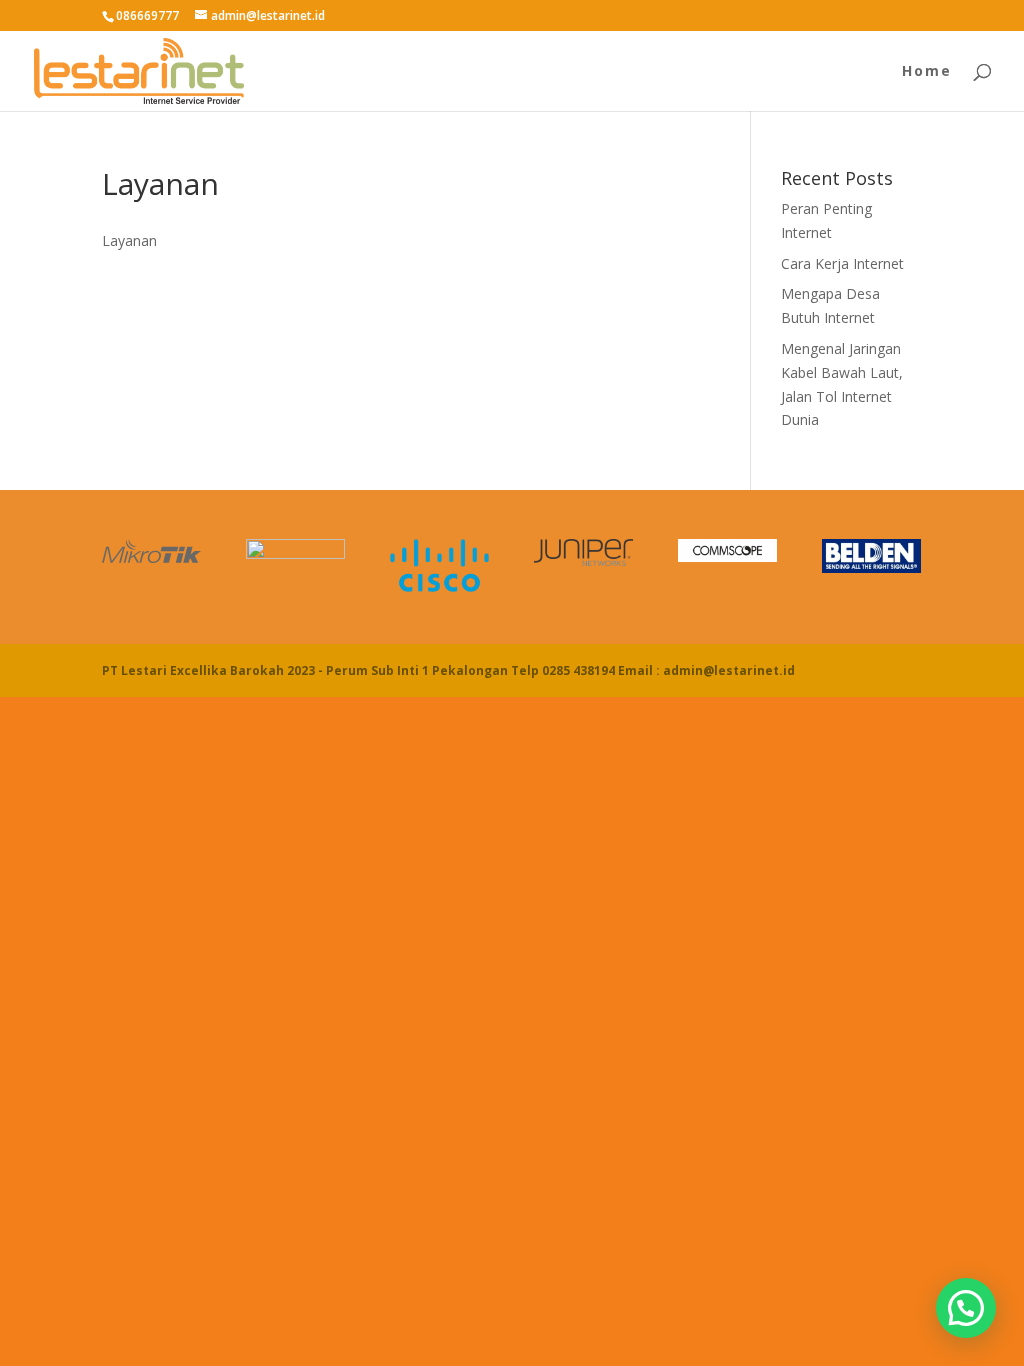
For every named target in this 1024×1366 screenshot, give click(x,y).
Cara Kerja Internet (842, 263)
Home (927, 72)
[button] (966, 1308)
